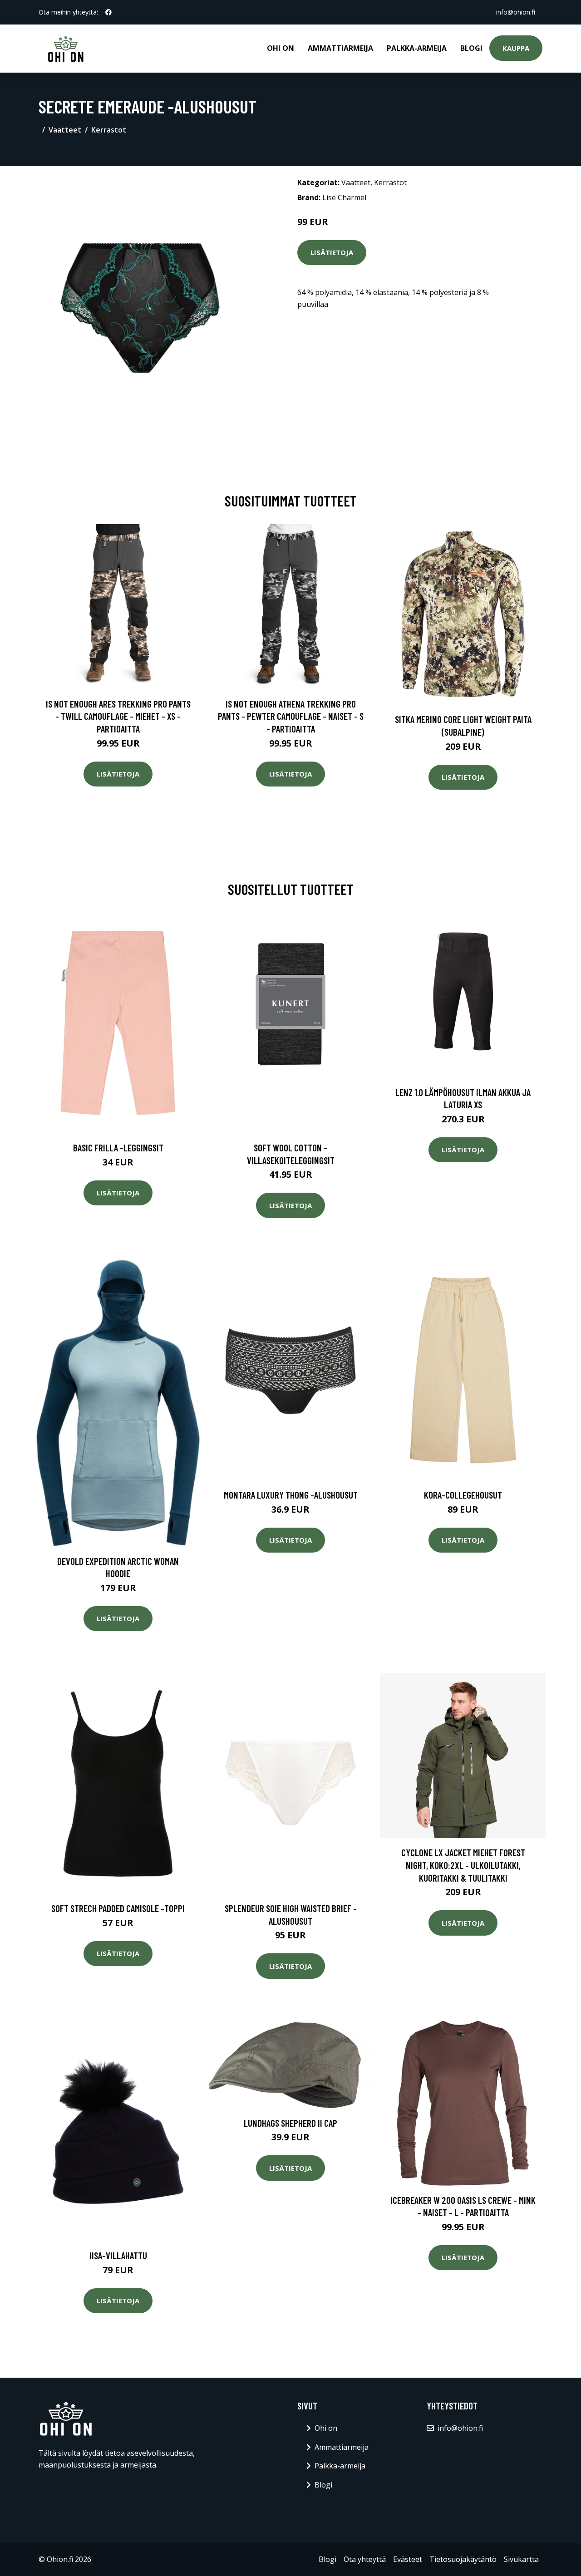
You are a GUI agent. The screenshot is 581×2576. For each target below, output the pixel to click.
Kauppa (516, 48)
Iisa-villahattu (118, 2255)
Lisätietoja (332, 252)
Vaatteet (65, 130)
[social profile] (108, 12)
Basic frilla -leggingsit (118, 1148)
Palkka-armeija (417, 48)
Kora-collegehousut (463, 1495)
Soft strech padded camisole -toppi (118, 1908)
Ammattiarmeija (340, 48)
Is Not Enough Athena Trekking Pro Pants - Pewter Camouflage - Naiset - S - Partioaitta (291, 716)
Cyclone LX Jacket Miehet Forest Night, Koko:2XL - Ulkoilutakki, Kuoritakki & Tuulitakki (463, 1865)
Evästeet (408, 2559)
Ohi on (281, 48)
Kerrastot (109, 130)
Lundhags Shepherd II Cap (290, 2123)
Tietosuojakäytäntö (463, 2559)
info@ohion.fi (516, 12)
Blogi (471, 48)
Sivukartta (521, 2559)
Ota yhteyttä (365, 2559)
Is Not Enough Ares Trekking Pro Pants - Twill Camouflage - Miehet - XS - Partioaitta (118, 716)
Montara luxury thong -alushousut (291, 1495)
